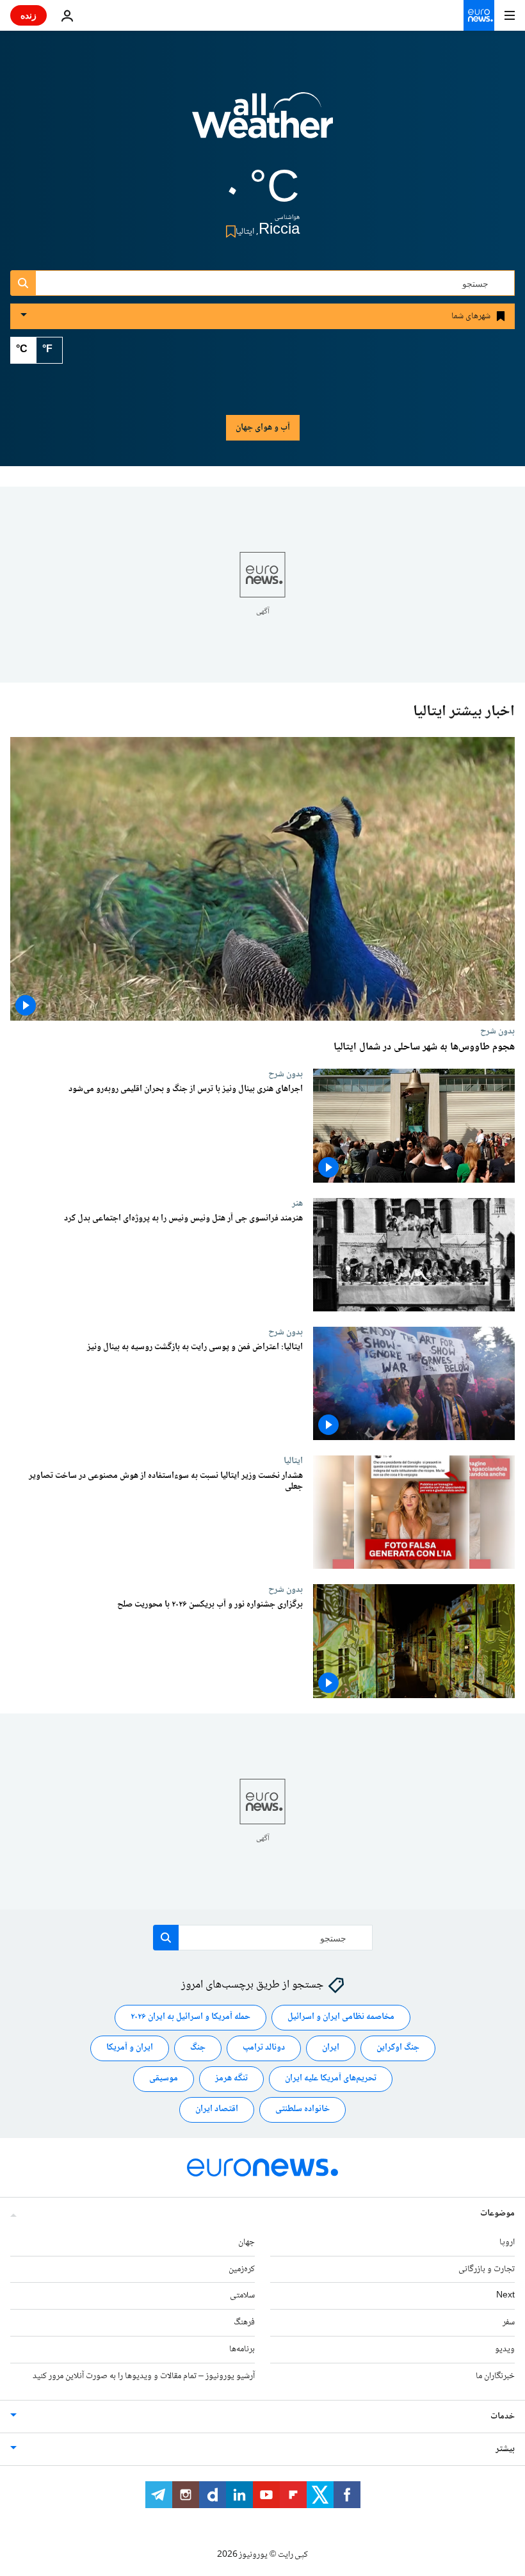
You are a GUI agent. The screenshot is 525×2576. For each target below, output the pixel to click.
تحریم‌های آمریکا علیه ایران (331, 2078)
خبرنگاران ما (495, 2376)
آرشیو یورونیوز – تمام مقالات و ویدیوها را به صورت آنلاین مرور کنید (144, 2376)
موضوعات (497, 2214)
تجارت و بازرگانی (487, 2269)
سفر (509, 2322)
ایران (331, 2048)
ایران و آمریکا (130, 2048)
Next (505, 2296)
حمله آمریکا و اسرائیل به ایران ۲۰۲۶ (190, 2017)
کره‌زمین (242, 2269)
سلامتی (242, 2296)
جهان (246, 2242)
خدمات (503, 2417)
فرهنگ (244, 2322)
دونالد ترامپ (264, 2048)
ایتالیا (293, 1461)
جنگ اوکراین (398, 2048)
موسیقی (164, 2078)
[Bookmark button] (228, 231)
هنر (297, 1203)
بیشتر (505, 2449)
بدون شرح (497, 1031)
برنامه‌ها (242, 2349)
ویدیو (505, 2349)
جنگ (198, 2048)
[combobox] (262, 283)
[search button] (23, 283)
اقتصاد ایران (217, 2109)
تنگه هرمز (231, 2078)
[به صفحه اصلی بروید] (479, 15)
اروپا (507, 2242)
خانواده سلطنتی (303, 2109)
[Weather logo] (262, 124)
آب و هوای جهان (263, 428)
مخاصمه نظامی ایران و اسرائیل (341, 2017)
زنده (28, 15)
